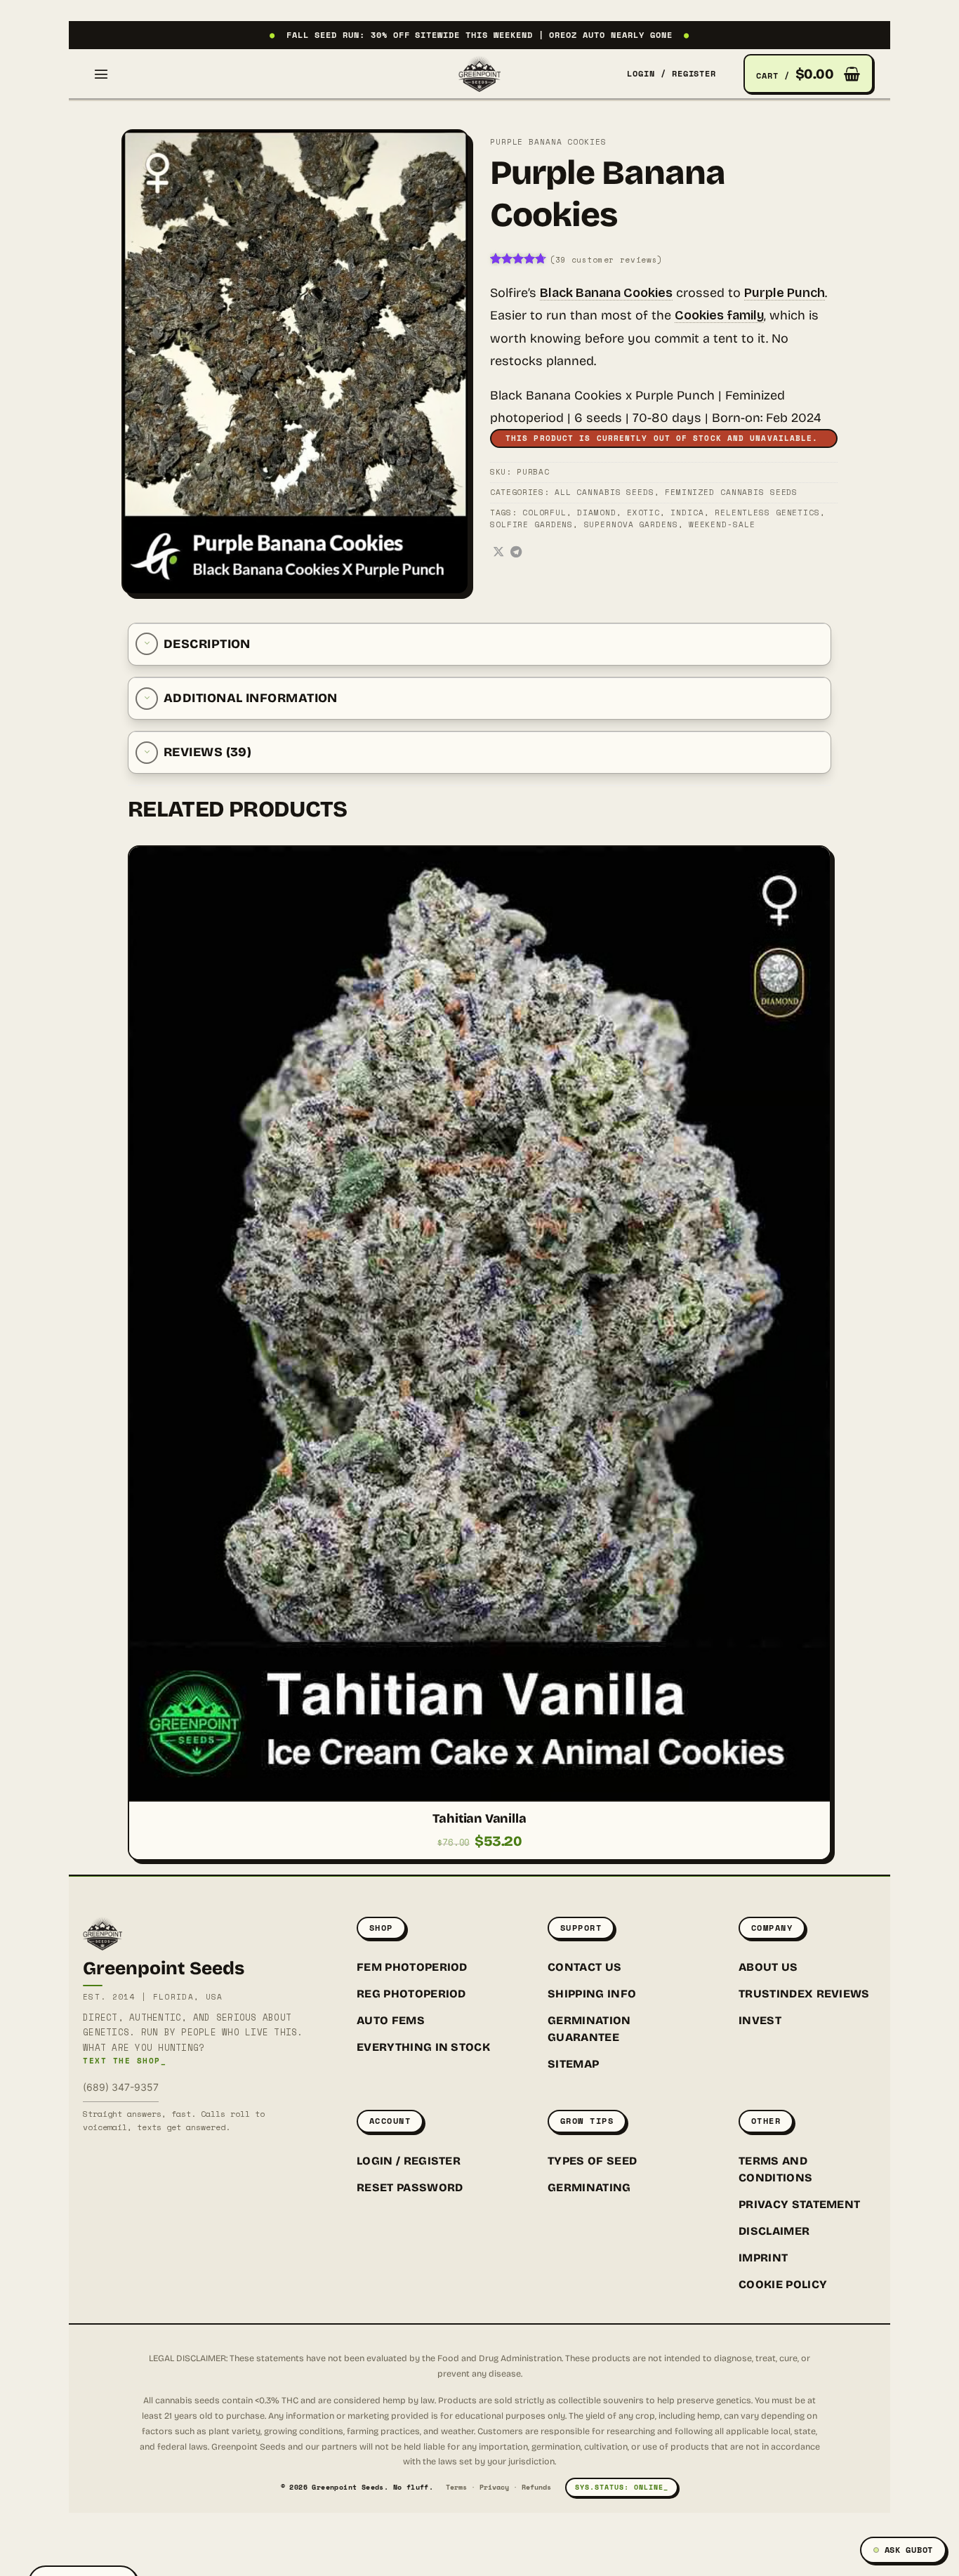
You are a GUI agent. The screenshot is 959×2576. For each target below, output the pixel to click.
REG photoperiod (411, 1994)
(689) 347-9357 (121, 2087)
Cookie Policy (783, 2284)
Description (207, 644)
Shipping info (592, 1994)
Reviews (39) (207, 752)
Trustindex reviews (804, 1994)
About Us (768, 1967)
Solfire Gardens (531, 524)
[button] (101, 74)
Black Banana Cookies (606, 293)
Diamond (596, 513)
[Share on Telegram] (516, 553)
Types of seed (592, 2161)
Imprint (763, 2258)
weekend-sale (722, 524)
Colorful (544, 513)
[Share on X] (498, 553)
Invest (760, 2020)
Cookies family (719, 315)
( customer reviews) (606, 260)
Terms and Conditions (775, 2169)
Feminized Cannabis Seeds (731, 492)
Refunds (536, 2487)
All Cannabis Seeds (604, 492)
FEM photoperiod (412, 1967)
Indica (687, 513)
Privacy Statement (799, 2204)
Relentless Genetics (767, 513)
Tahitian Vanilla (479, 1818)
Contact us (584, 1967)
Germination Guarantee (589, 2029)
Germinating (589, 2187)
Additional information (251, 698)
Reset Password (410, 2187)
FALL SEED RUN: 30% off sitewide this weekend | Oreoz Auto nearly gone (479, 35)
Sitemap (573, 2064)
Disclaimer (774, 2231)
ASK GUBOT (909, 2550)
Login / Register (409, 2161)
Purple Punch (785, 293)
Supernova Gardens (631, 524)
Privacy (494, 2487)
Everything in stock (423, 2047)
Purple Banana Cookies (548, 142)
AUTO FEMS (391, 2020)
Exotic (643, 513)
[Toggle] (147, 644)
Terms (456, 2487)
